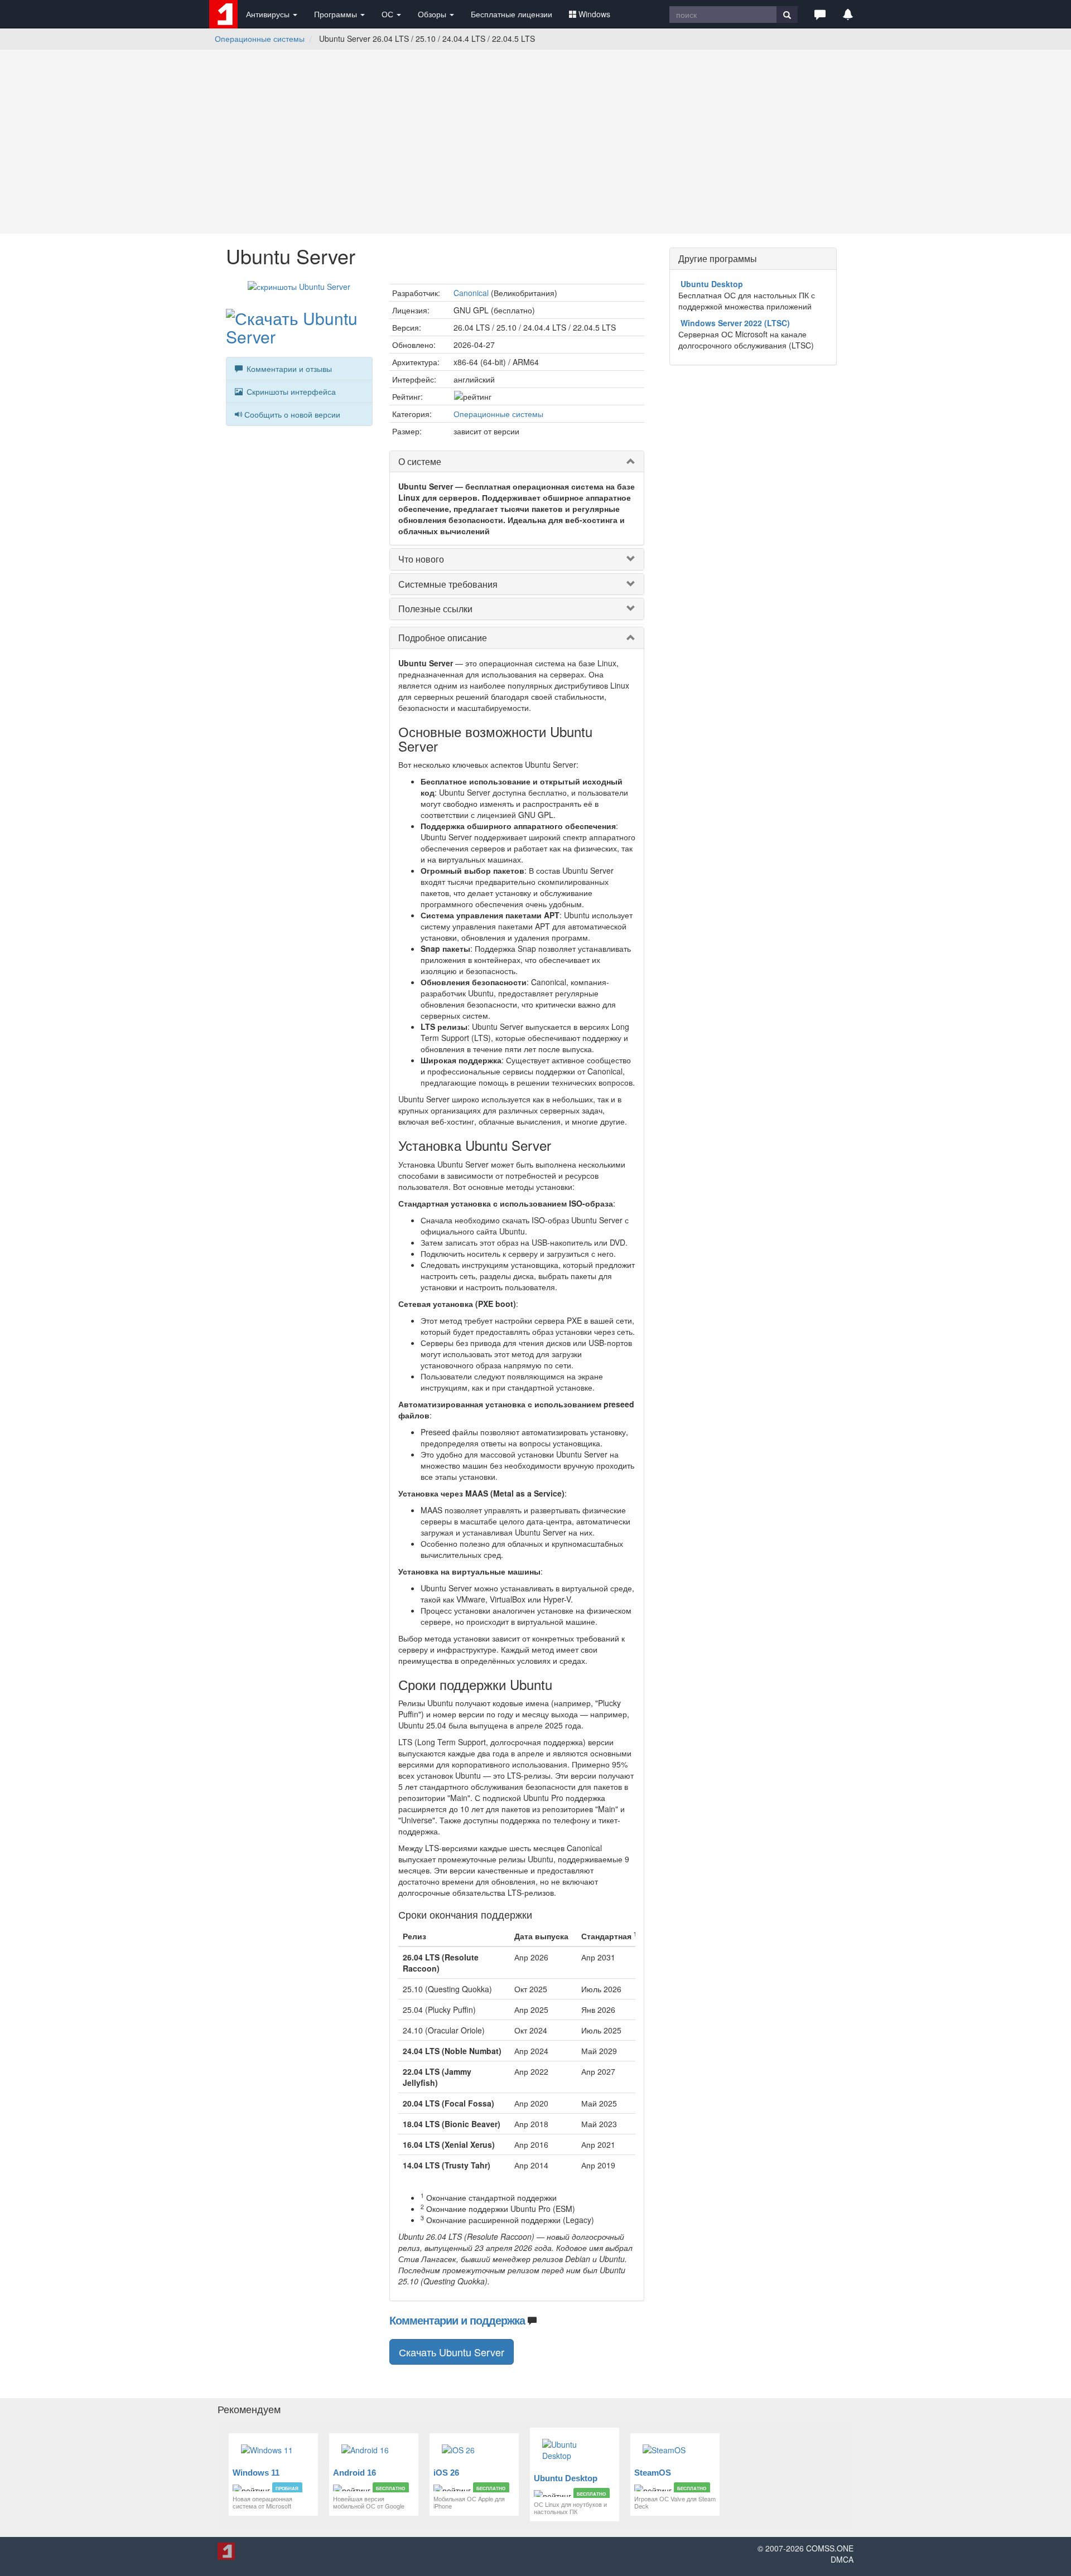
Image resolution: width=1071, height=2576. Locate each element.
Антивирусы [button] (269, 14)
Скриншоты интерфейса (290, 391)
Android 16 (354, 2473)
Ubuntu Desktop (712, 284)
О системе (420, 461)
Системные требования (448, 584)
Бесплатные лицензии (512, 14)
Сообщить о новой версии (292, 414)
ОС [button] (389, 14)
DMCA (842, 2559)
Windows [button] (594, 14)
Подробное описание (443, 638)
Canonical (471, 293)
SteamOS (653, 2473)
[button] (820, 14)
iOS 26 (446, 2473)
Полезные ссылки (435, 609)
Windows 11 (256, 2473)
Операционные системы (260, 38)
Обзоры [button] (433, 14)
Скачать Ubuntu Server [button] (452, 2352)
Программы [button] (337, 14)
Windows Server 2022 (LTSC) (735, 323)
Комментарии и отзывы (288, 369)
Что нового (421, 559)
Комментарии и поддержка (457, 2320)
